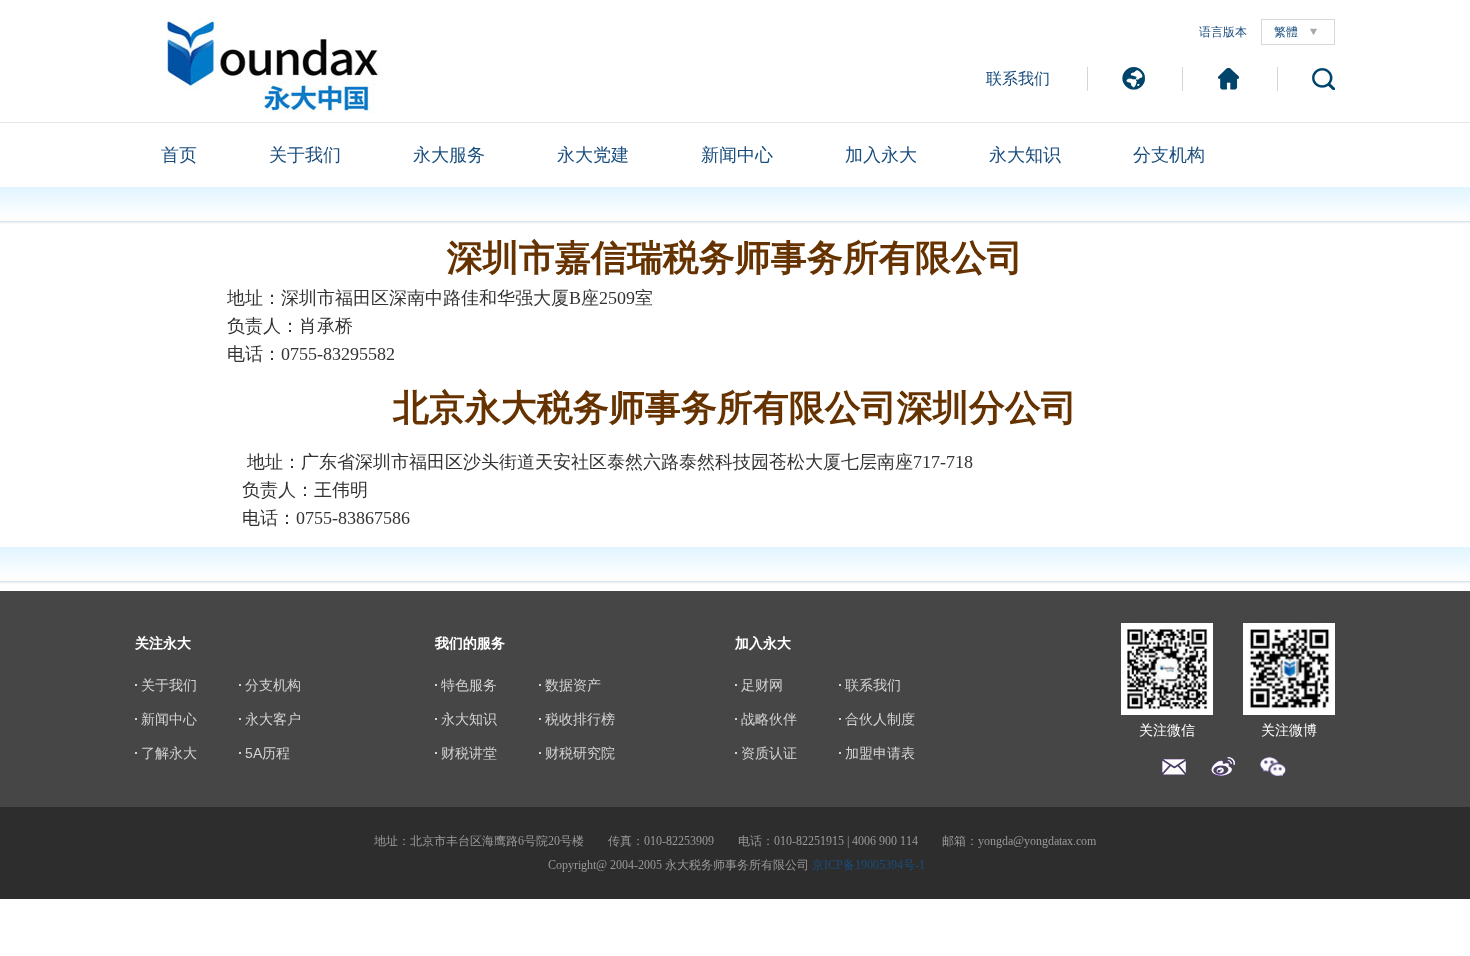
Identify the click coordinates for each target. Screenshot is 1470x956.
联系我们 (1018, 78)
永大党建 (593, 155)
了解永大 (169, 753)
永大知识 (1025, 155)
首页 (179, 155)
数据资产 (573, 685)
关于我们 (305, 155)
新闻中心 (737, 155)
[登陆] (1133, 78)
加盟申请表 (880, 753)
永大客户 (273, 719)
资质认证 (769, 753)
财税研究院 (580, 753)
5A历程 (267, 753)
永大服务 (449, 155)
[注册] (1228, 78)
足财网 (762, 685)
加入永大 (881, 155)
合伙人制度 (880, 719)
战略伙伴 (769, 719)
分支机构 (1169, 155)
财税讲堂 (469, 753)
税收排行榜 (580, 719)
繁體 (1286, 32)
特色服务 (469, 685)
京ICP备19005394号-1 (868, 865)
